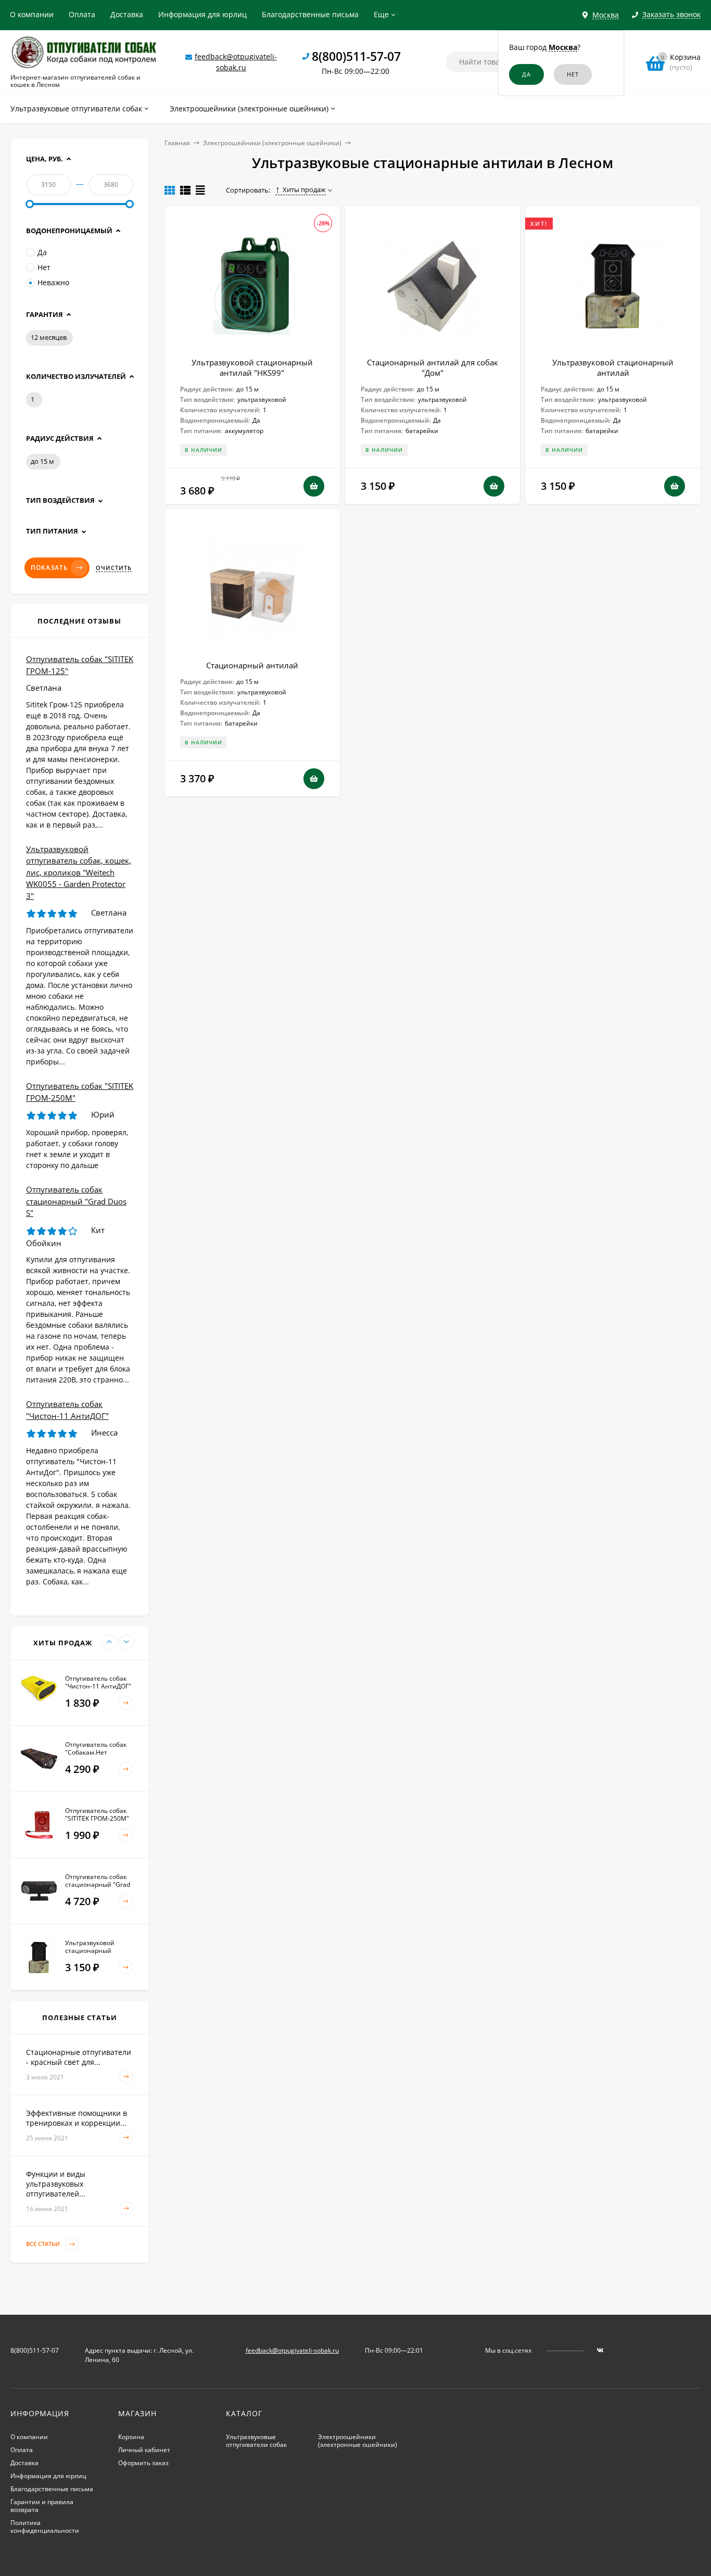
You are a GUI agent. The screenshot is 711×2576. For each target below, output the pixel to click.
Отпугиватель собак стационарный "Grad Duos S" (76, 1201)
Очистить (114, 568)
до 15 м (42, 461)
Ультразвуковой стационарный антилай (613, 367)
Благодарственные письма (310, 14)
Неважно (53, 282)
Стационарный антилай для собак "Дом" (433, 367)
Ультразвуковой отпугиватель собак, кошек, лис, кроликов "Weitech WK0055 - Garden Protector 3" (79, 872)
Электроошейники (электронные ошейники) (272, 143)
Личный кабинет (144, 2450)
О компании (32, 14)
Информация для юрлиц (202, 14)
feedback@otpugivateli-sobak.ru (292, 2350)
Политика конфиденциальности (45, 2527)
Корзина (131, 2437)
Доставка (127, 14)
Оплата (82, 14)
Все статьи (44, 2244)
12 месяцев (49, 337)
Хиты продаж (304, 189)
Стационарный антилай (252, 665)
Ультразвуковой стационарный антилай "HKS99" (252, 367)
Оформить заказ (143, 2463)
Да (42, 252)
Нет (44, 267)
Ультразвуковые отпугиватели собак (256, 2441)
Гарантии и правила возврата (42, 2506)
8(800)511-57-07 (356, 56)
